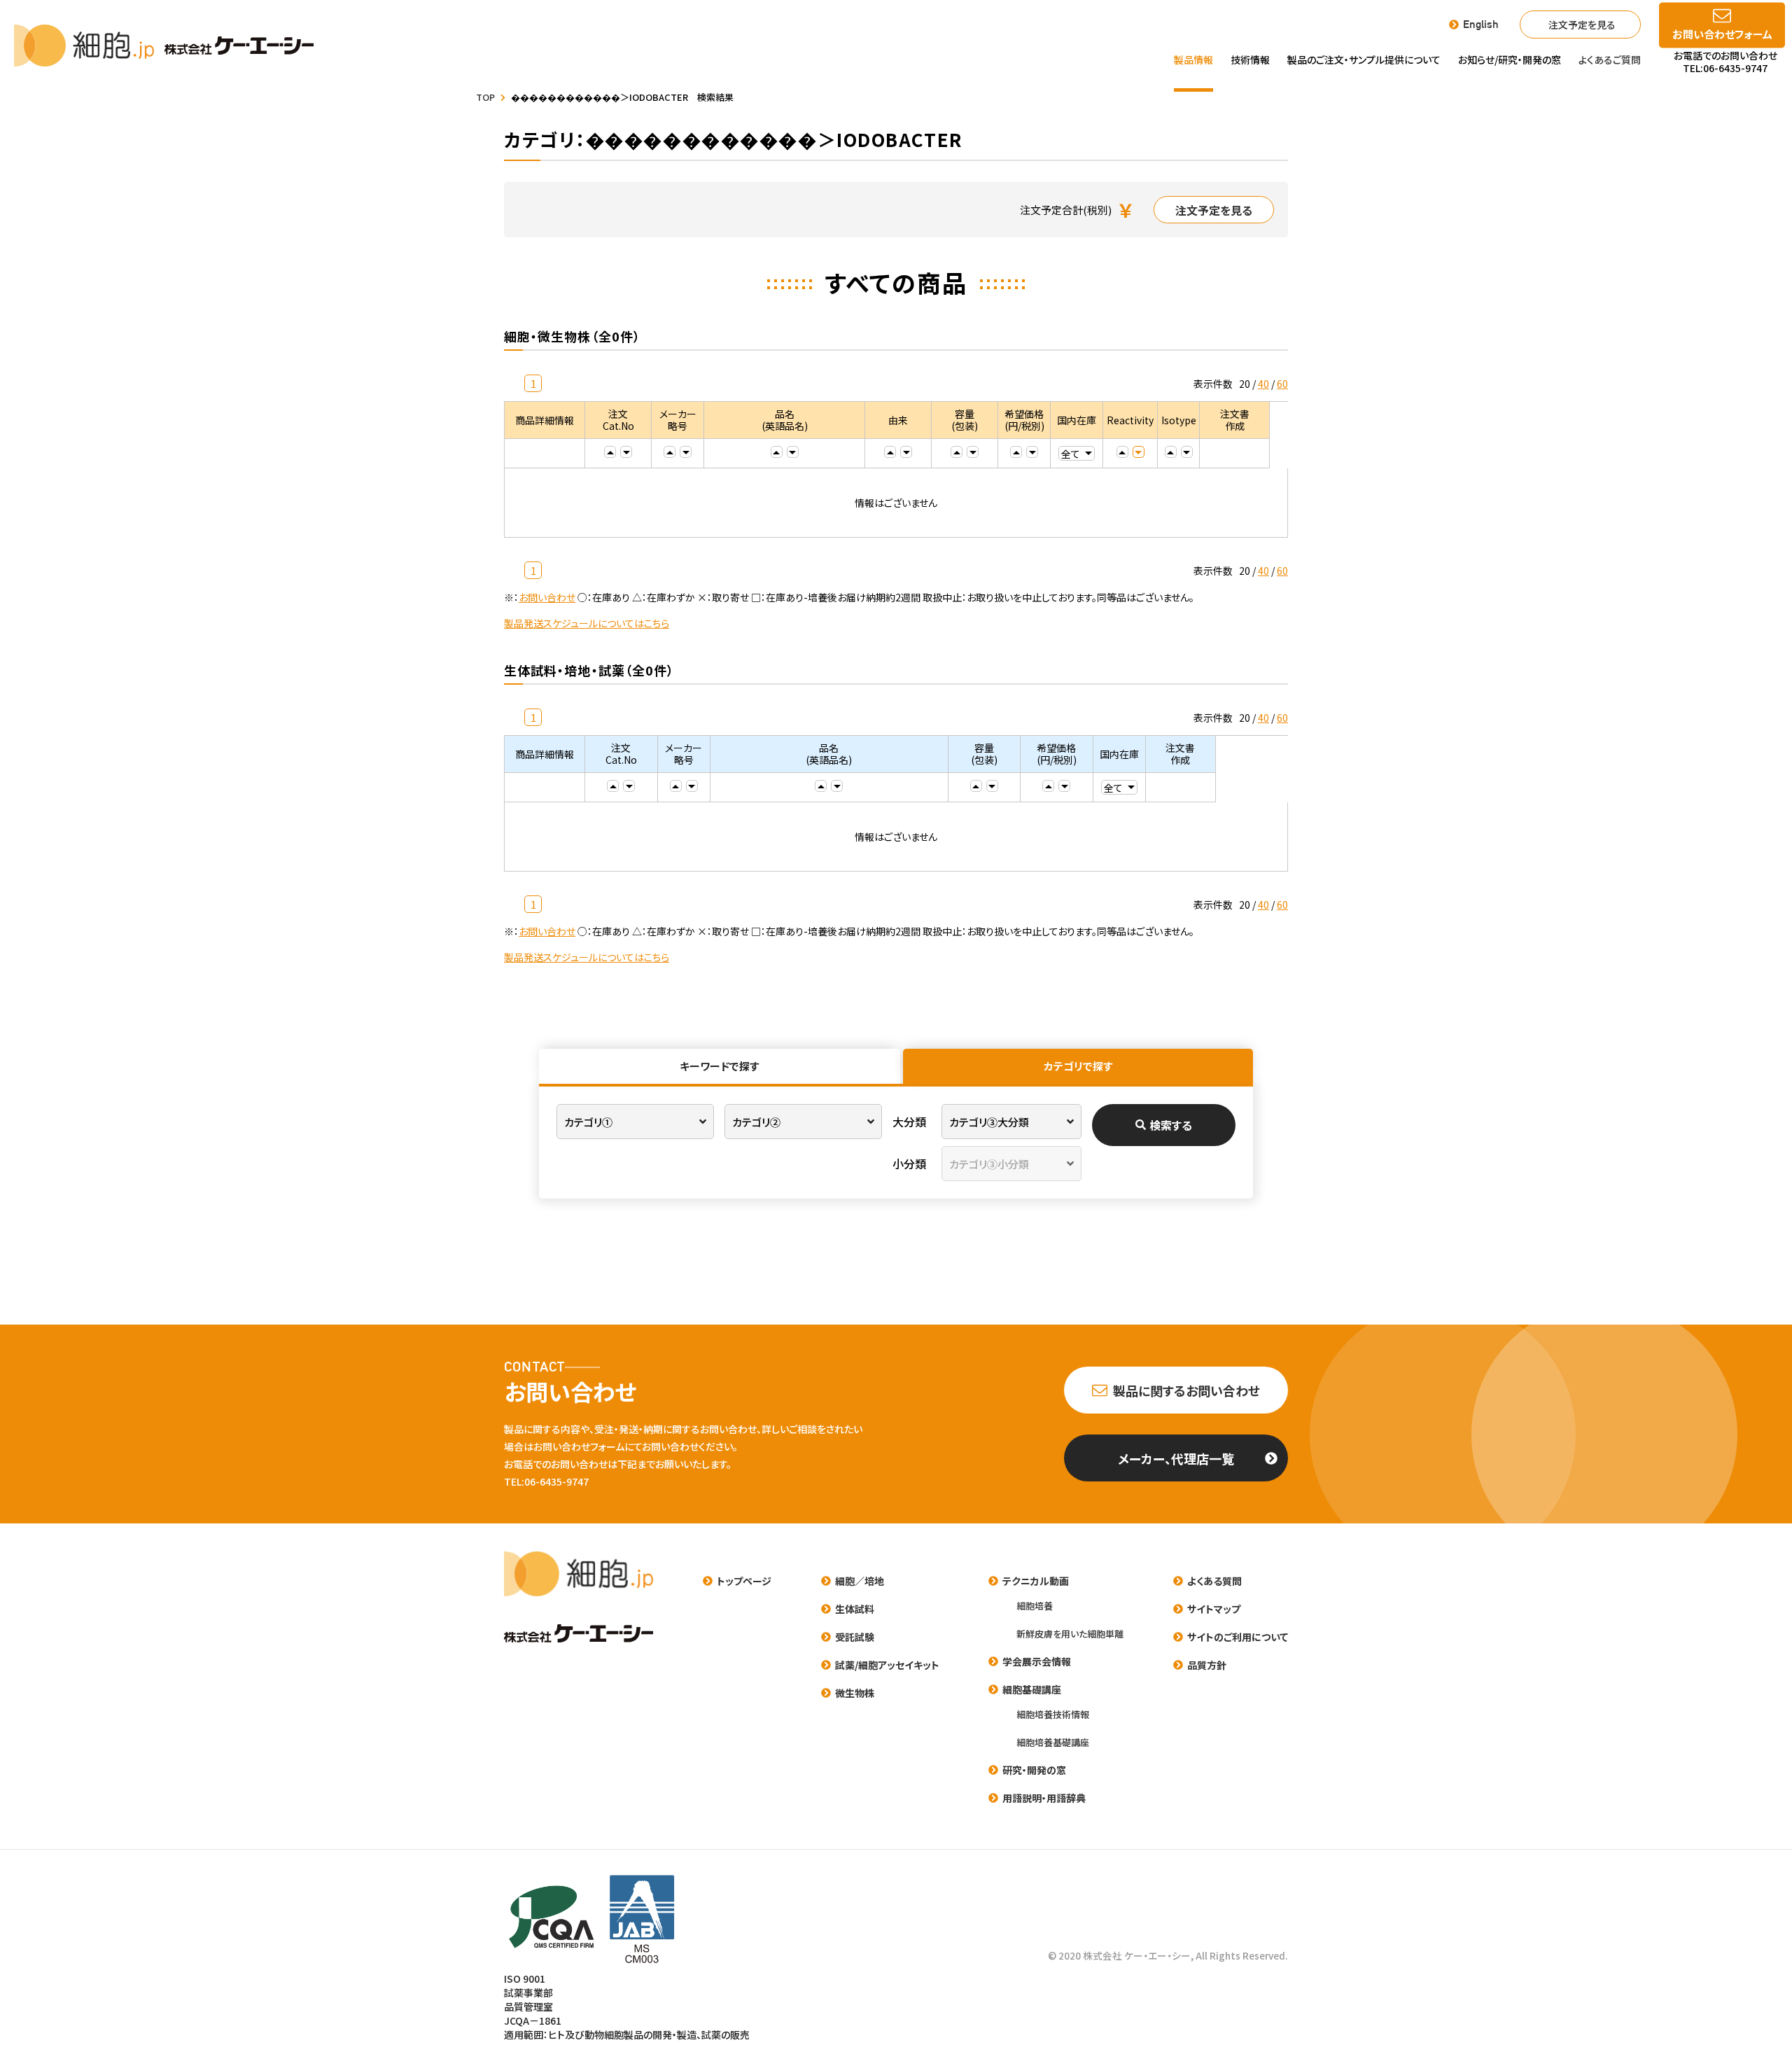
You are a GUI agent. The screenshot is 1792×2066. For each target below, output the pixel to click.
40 (1263, 384)
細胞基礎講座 (1032, 1689)
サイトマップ (1214, 1609)
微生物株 (855, 1693)
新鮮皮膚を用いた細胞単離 (1070, 1634)
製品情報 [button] (1193, 60)
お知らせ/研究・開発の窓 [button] (1510, 60)
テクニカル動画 (1036, 1581)
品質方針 (1207, 1665)
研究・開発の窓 (1034, 1770)
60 (1282, 384)
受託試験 (855, 1637)
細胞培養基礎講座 (1053, 1742)
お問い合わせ (547, 597)
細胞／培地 (860, 1581)
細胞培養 (1035, 1606)
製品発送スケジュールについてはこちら (587, 623)
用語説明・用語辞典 (1044, 1798)
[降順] (626, 452)
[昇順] (610, 452)
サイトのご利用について (1238, 1637)
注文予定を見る (1582, 25)
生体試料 (855, 1609)
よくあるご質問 (1610, 60)
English (1481, 25)
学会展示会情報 (1037, 1661)
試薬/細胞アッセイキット (887, 1665)
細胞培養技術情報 (1053, 1714)
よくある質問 (1214, 1581)
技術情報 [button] (1250, 60)
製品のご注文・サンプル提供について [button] (1364, 60)
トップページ (744, 1581)
